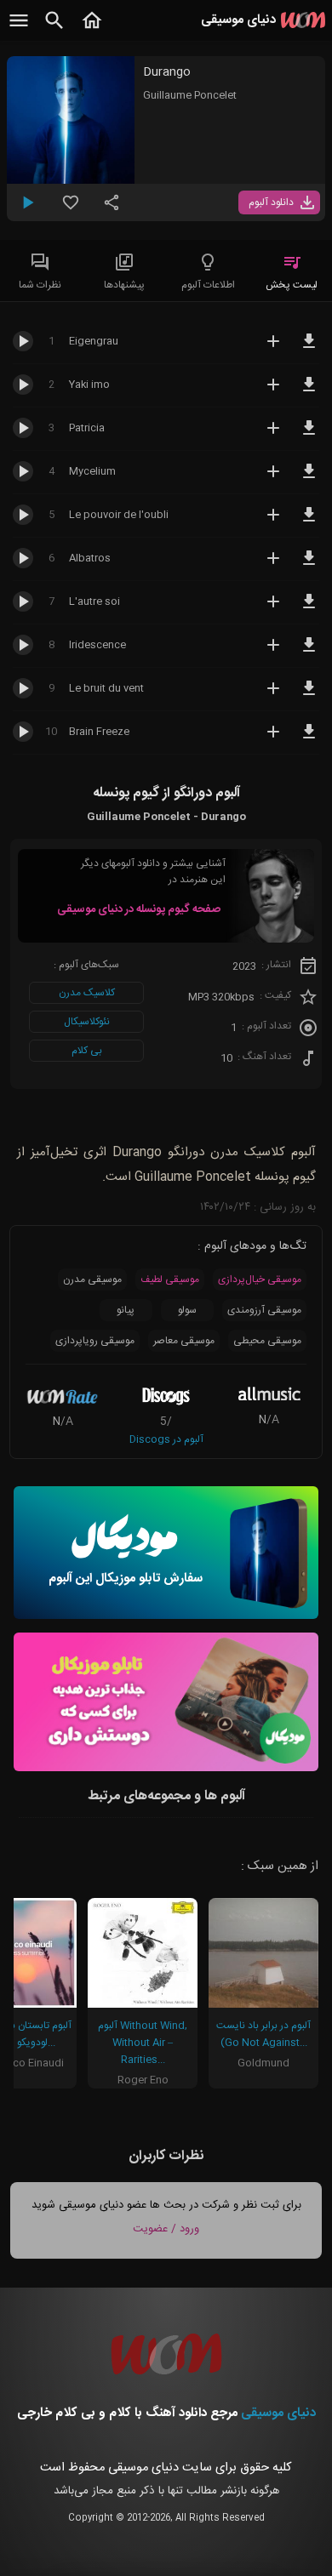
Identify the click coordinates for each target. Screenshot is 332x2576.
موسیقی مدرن (92, 1279)
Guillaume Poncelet (190, 95)
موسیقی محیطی (267, 1341)
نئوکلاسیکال (87, 1022)
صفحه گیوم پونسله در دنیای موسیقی (139, 909)
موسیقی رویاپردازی (95, 1341)
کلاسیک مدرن (87, 993)
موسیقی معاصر (184, 1341)
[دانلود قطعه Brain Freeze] (309, 739)
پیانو (126, 1310)
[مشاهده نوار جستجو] (54, 30)
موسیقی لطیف (170, 1279)
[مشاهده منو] (19, 30)
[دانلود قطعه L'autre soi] (309, 609)
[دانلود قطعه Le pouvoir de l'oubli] (309, 522)
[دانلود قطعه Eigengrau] (309, 349)
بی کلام (87, 1051)
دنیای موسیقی (278, 2413)
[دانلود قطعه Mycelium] (309, 479)
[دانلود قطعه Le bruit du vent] (309, 696)
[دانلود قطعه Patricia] (309, 436)
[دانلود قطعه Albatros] (309, 566)
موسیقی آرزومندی (264, 1310)
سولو (187, 1310)
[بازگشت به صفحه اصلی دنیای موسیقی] (92, 30)
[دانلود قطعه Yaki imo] (309, 392)
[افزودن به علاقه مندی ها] (71, 209)
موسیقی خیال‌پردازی (260, 1279)
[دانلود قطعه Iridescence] (309, 653)
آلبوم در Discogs (166, 1439)
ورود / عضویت (166, 2229)
